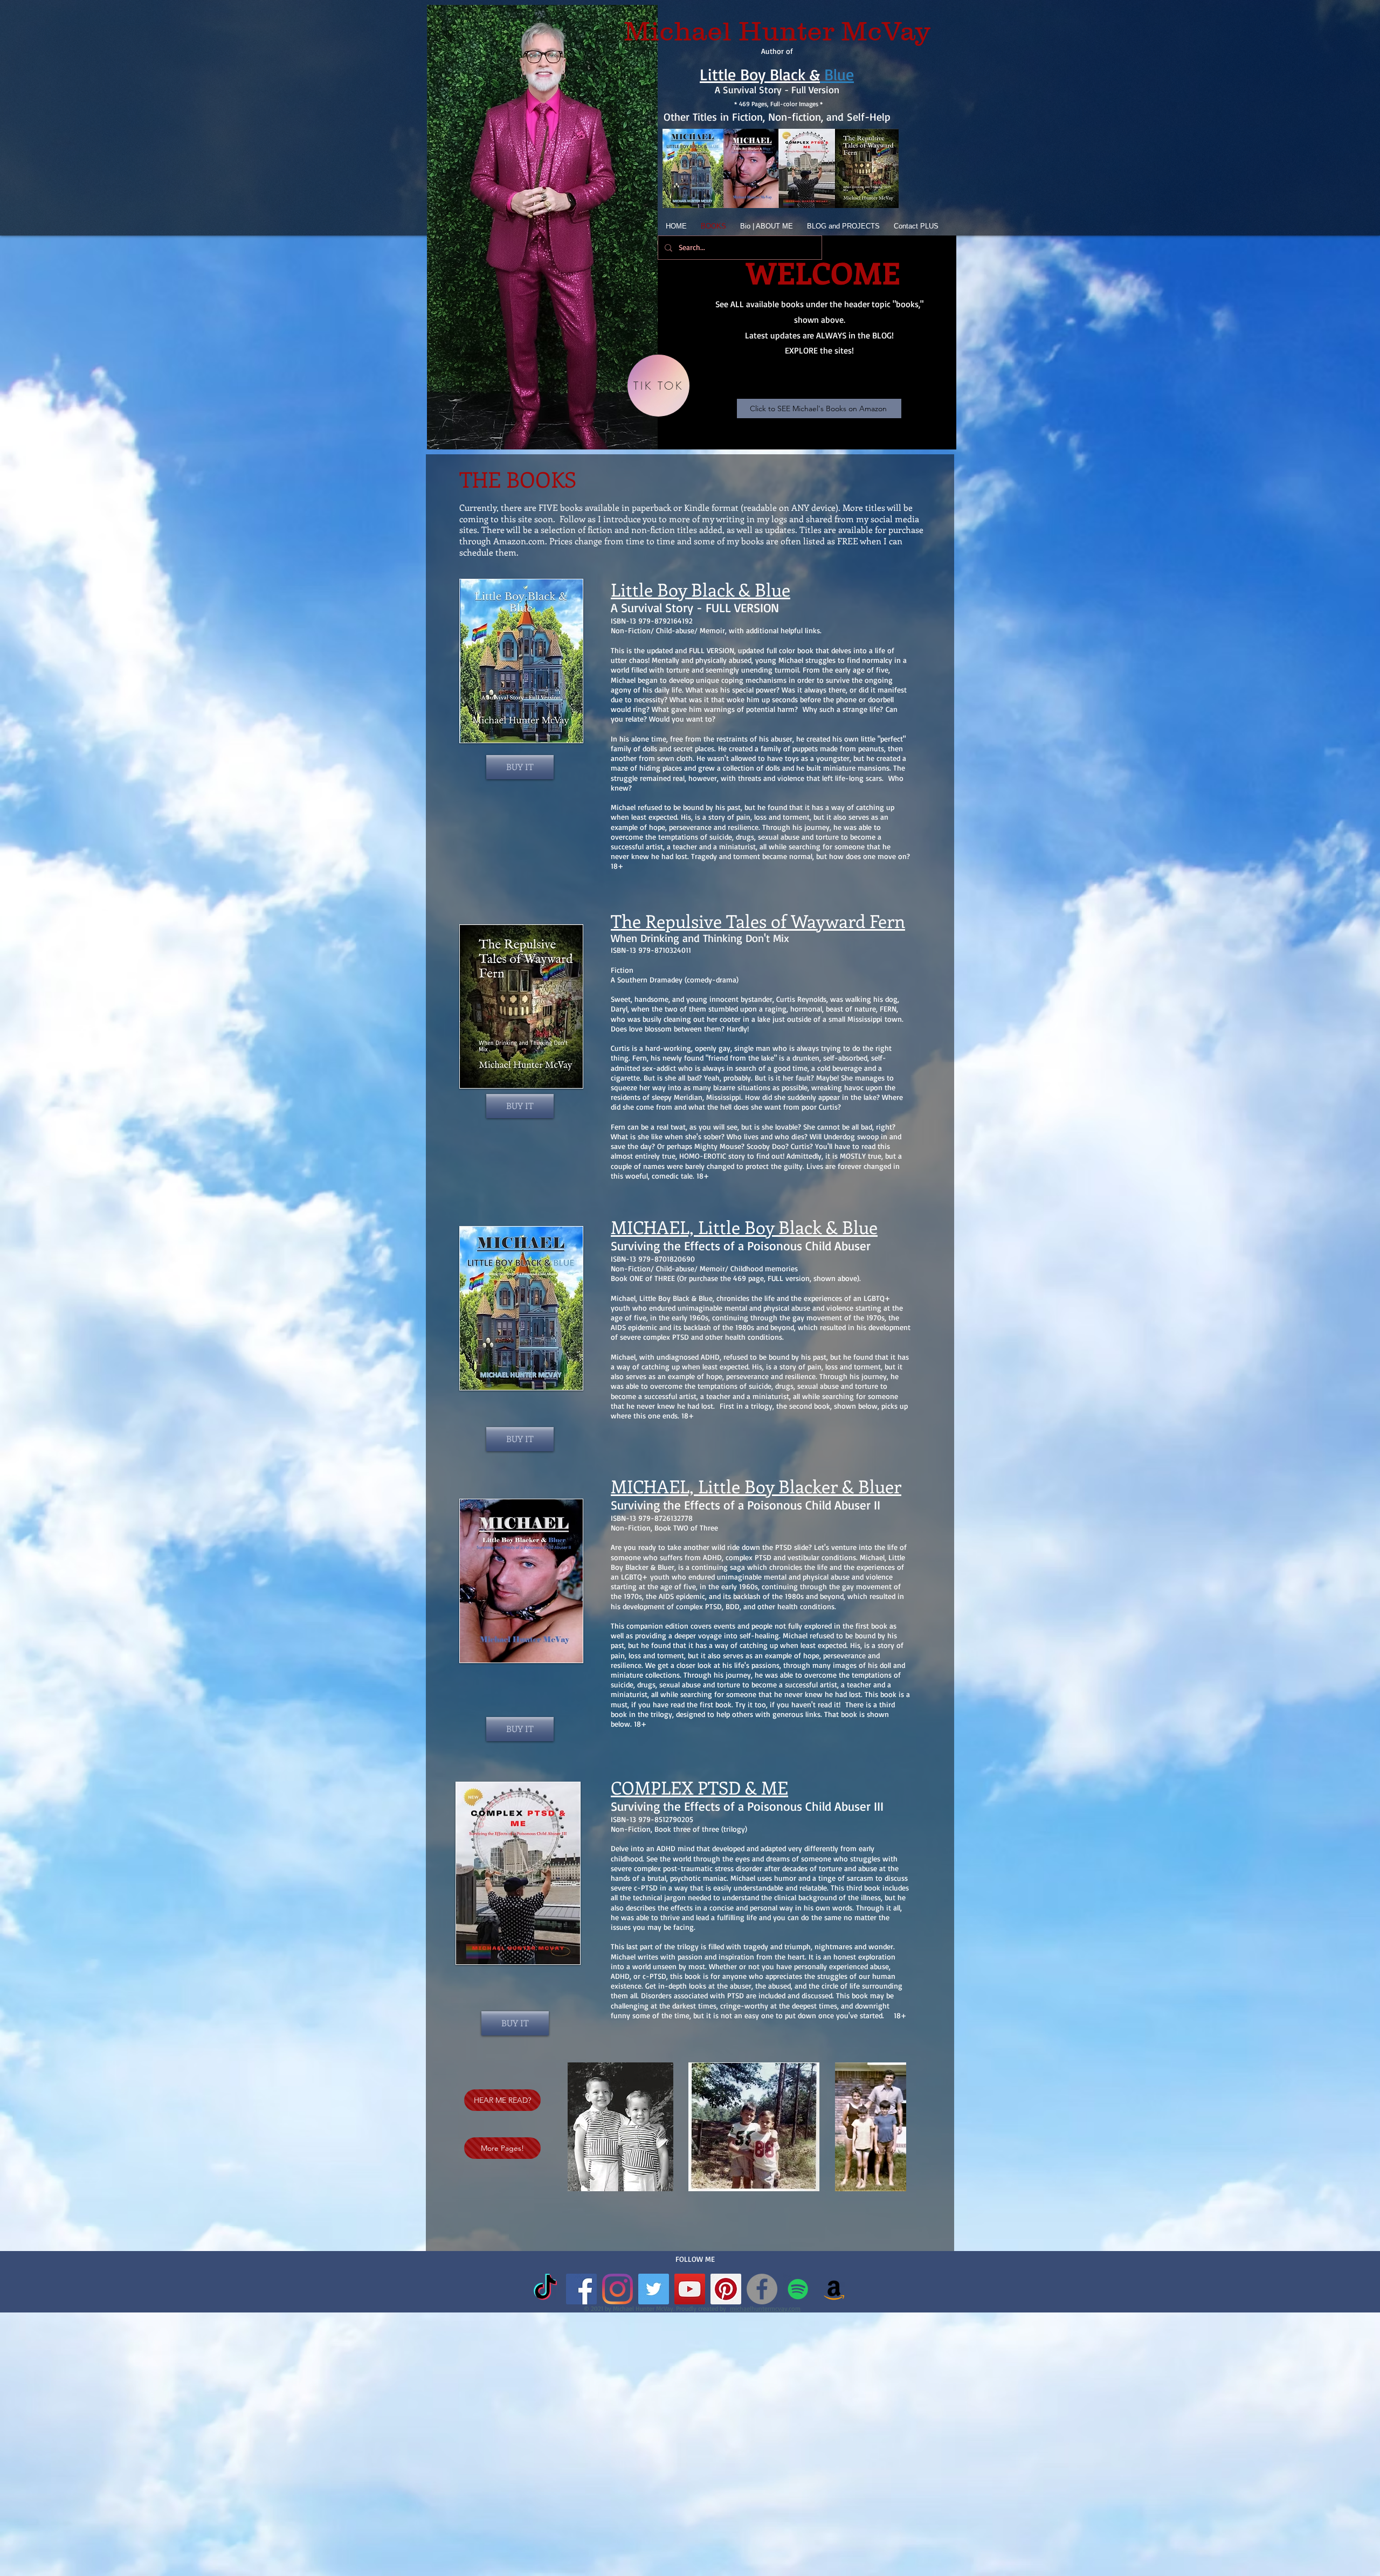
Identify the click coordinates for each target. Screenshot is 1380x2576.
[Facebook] (762, 2289)
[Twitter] (654, 2289)
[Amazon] (834, 2289)
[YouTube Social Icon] (690, 2289)
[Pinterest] (726, 2289)
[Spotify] (798, 2289)
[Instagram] (617, 2289)
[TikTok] (545, 2289)
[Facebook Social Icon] (581, 2289)
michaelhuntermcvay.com (765, 2308)
